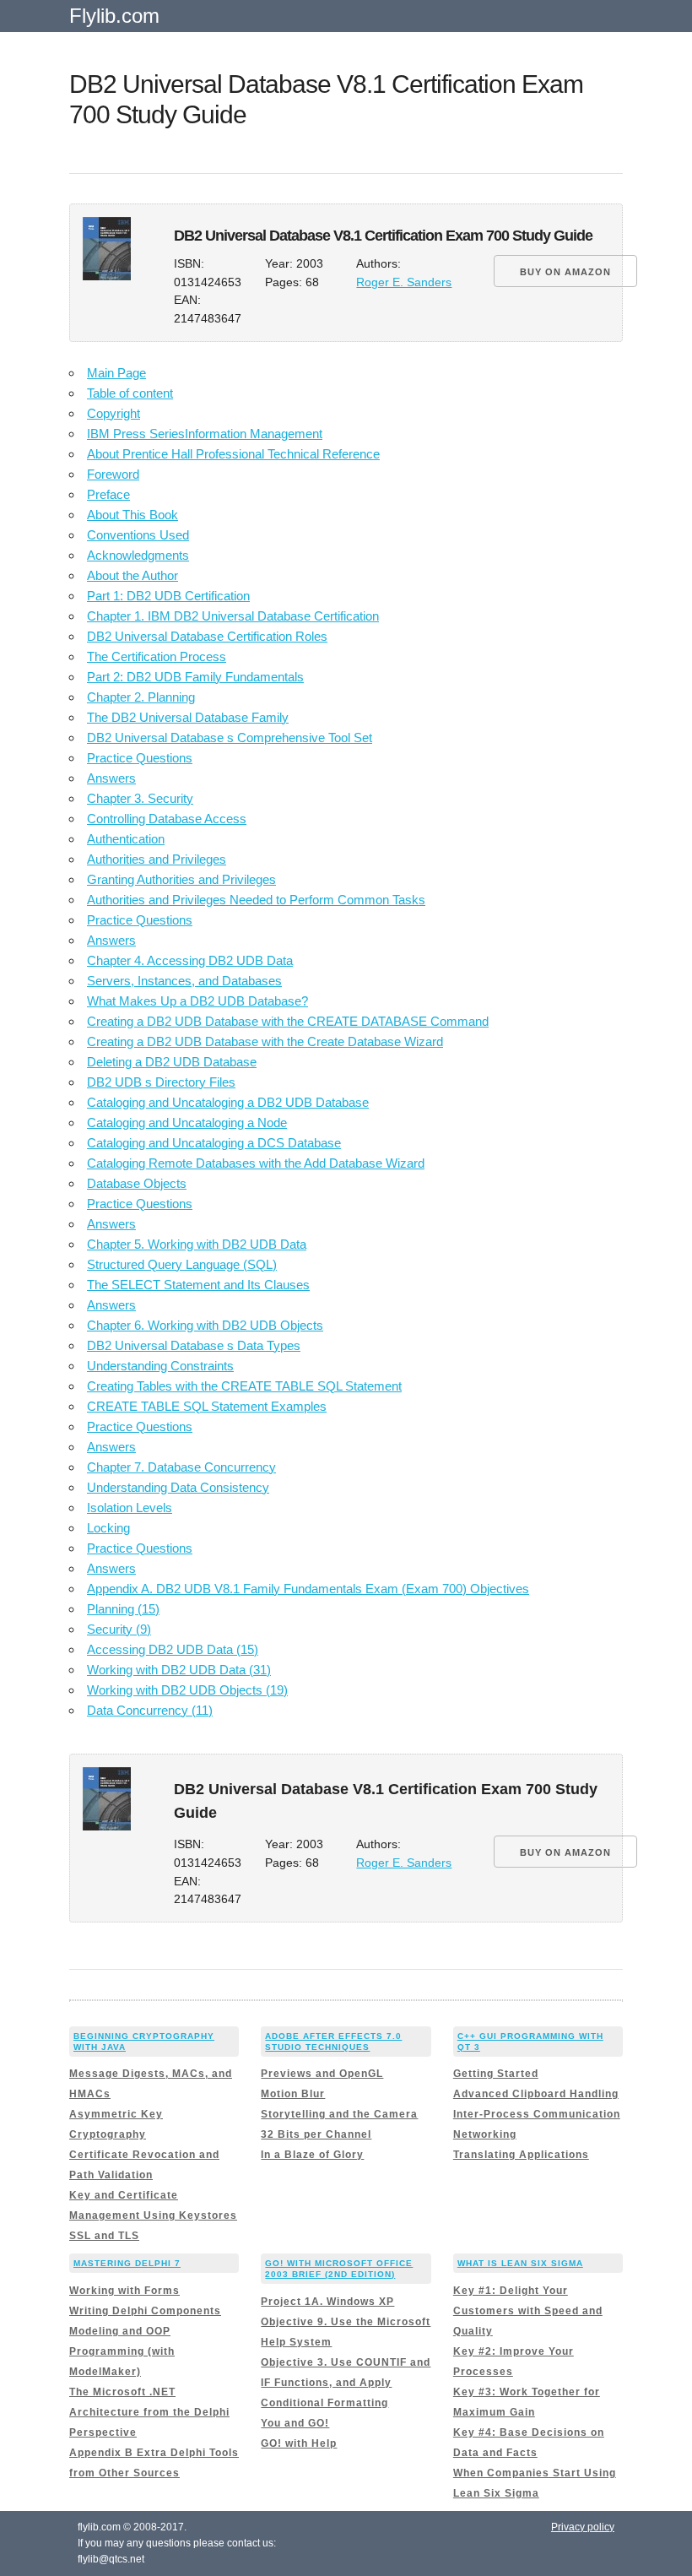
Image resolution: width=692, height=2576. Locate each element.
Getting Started (496, 2074)
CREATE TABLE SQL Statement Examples (207, 1406)
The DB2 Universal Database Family (188, 717)
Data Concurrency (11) (150, 1710)
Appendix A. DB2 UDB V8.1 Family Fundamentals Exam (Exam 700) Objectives (308, 1589)
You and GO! (295, 2423)
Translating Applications (521, 2155)
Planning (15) (123, 1609)
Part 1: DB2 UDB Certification (168, 596)
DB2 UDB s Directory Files (161, 1082)
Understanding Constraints (160, 1366)
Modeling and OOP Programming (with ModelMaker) (122, 2351)
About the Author (132, 575)
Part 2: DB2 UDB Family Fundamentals (195, 677)
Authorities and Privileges (157, 859)
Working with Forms (124, 2291)
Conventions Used (138, 535)
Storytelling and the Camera (339, 2114)
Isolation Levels (130, 1508)
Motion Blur (293, 2094)
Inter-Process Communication (537, 2114)
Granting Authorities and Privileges (181, 879)
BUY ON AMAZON (565, 272)
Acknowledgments (138, 555)
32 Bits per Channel (316, 2134)
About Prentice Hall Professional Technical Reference (233, 454)
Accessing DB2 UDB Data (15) (173, 1649)
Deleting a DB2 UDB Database (172, 1062)
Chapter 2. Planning (141, 697)
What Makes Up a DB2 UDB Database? (197, 1001)
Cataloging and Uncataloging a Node (187, 1123)
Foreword (113, 474)
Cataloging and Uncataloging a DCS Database (214, 1143)
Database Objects (137, 1183)
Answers (111, 778)
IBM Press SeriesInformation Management (205, 434)
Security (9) (119, 1629)
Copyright (114, 413)
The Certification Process (157, 656)
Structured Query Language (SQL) (182, 1264)
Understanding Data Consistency (178, 1487)
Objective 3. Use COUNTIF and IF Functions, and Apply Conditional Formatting (346, 2383)
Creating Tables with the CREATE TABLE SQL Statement (244, 1386)
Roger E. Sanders (404, 282)
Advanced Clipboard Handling (536, 2094)
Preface (108, 494)
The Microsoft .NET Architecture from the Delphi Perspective (149, 2412)
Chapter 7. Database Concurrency (181, 1467)
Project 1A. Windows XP (327, 2302)
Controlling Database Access (167, 819)
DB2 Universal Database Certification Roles (207, 636)
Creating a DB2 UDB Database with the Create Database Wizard (265, 1041)
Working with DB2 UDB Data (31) (179, 1670)
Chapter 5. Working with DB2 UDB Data (197, 1244)
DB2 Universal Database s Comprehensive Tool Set (230, 738)
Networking (485, 2134)
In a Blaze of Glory (312, 2155)
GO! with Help (299, 2443)
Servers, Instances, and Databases (184, 981)
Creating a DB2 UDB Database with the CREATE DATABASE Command (288, 1021)
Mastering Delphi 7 (127, 2263)
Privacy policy (583, 2527)
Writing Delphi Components (145, 2311)
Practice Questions (140, 758)
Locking (108, 1528)
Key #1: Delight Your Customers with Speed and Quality (528, 2311)
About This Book (132, 515)
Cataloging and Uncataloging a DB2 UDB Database (228, 1102)
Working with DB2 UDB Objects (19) (187, 1690)
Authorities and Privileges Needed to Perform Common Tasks (256, 900)
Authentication (126, 839)
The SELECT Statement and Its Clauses (198, 1285)
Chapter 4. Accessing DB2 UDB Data (190, 960)
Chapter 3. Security (140, 798)
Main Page (116, 373)
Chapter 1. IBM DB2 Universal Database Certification (233, 616)
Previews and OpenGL (322, 2074)
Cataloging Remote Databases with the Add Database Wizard (256, 1163)
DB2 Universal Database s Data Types (194, 1345)
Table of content (130, 393)
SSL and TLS (104, 2236)
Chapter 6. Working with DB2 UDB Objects (205, 1325)
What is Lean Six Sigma (520, 2263)
